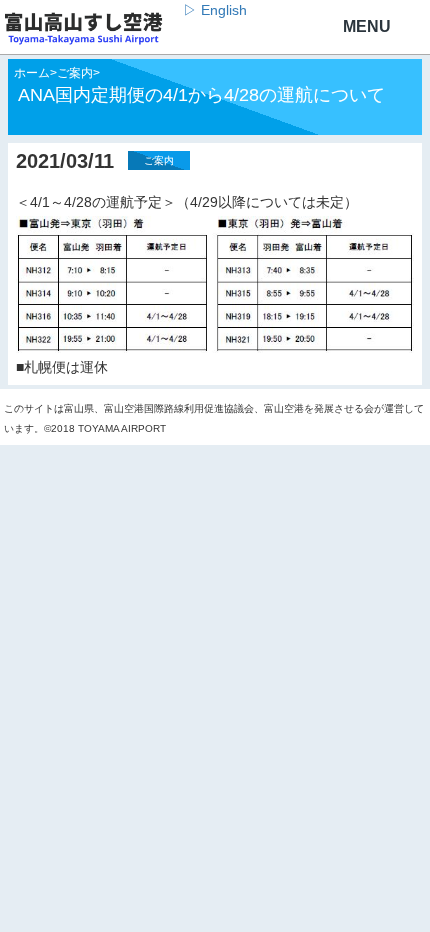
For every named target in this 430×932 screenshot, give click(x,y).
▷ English (215, 10)
